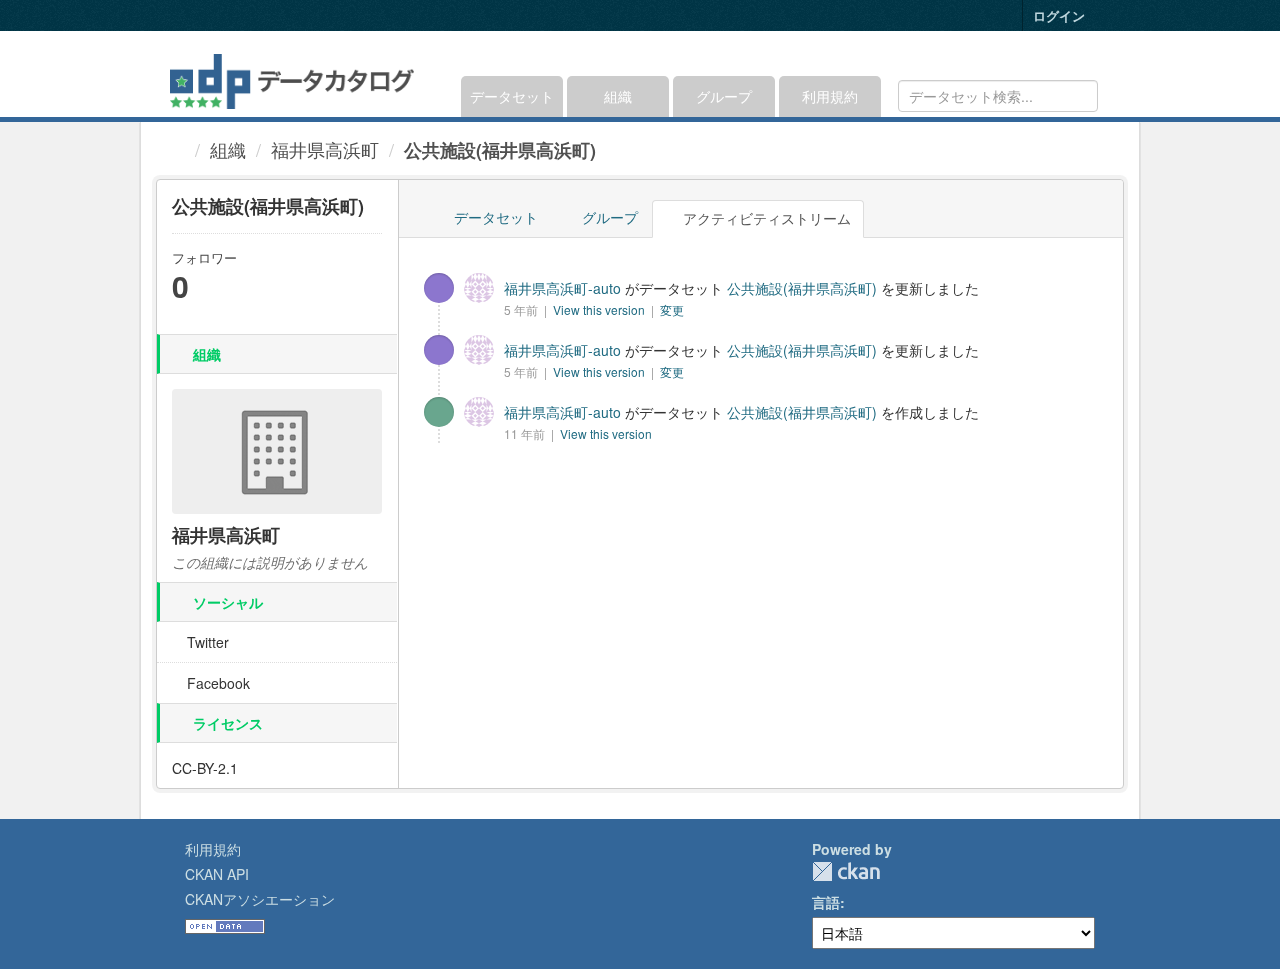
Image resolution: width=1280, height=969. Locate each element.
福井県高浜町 (325, 149)
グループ (724, 96)
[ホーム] (178, 149)
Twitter (206, 642)
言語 (826, 902)
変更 (672, 309)
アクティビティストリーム (765, 218)
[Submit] (1079, 94)
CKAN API (217, 874)
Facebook (216, 683)
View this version (600, 309)
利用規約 (830, 96)
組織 (618, 96)
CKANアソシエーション (260, 899)
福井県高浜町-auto (562, 288)
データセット (512, 96)
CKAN (846, 871)
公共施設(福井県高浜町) (500, 150)
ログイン (1059, 15)
